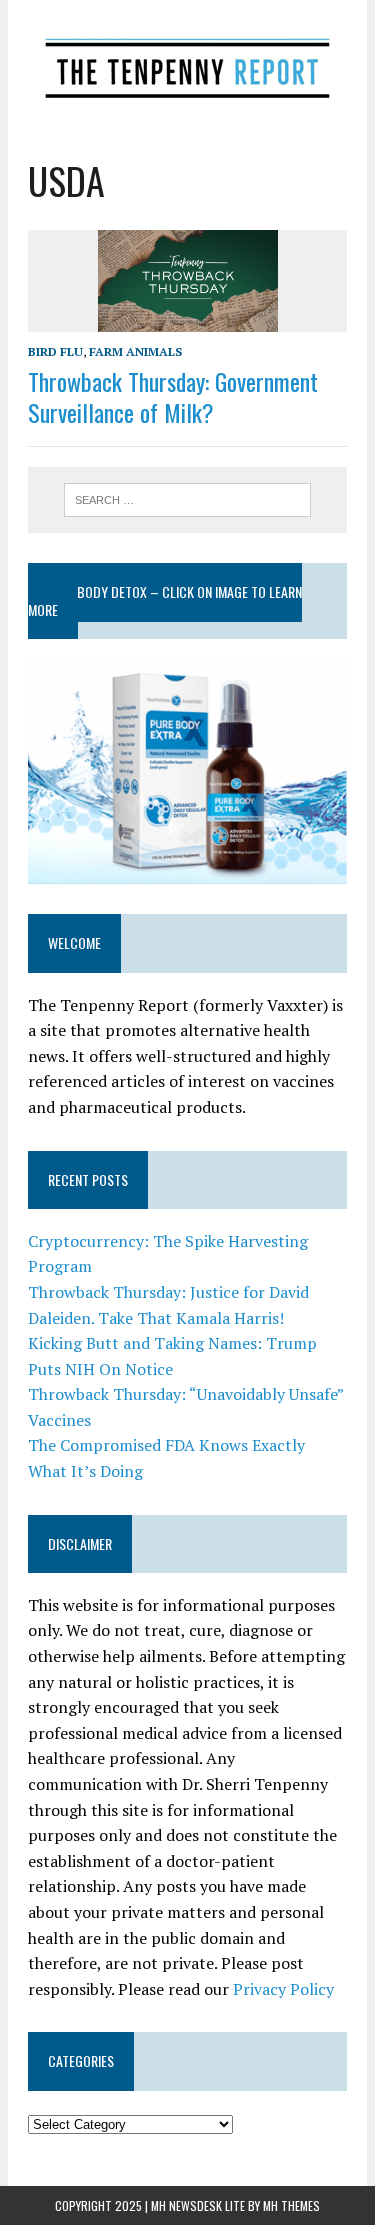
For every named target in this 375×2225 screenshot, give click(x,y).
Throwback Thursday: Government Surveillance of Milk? (173, 396)
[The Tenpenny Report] (187, 63)
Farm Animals (135, 351)
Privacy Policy (283, 1989)
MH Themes (291, 2205)
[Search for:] (187, 498)
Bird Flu (55, 351)
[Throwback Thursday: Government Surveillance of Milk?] (188, 318)
